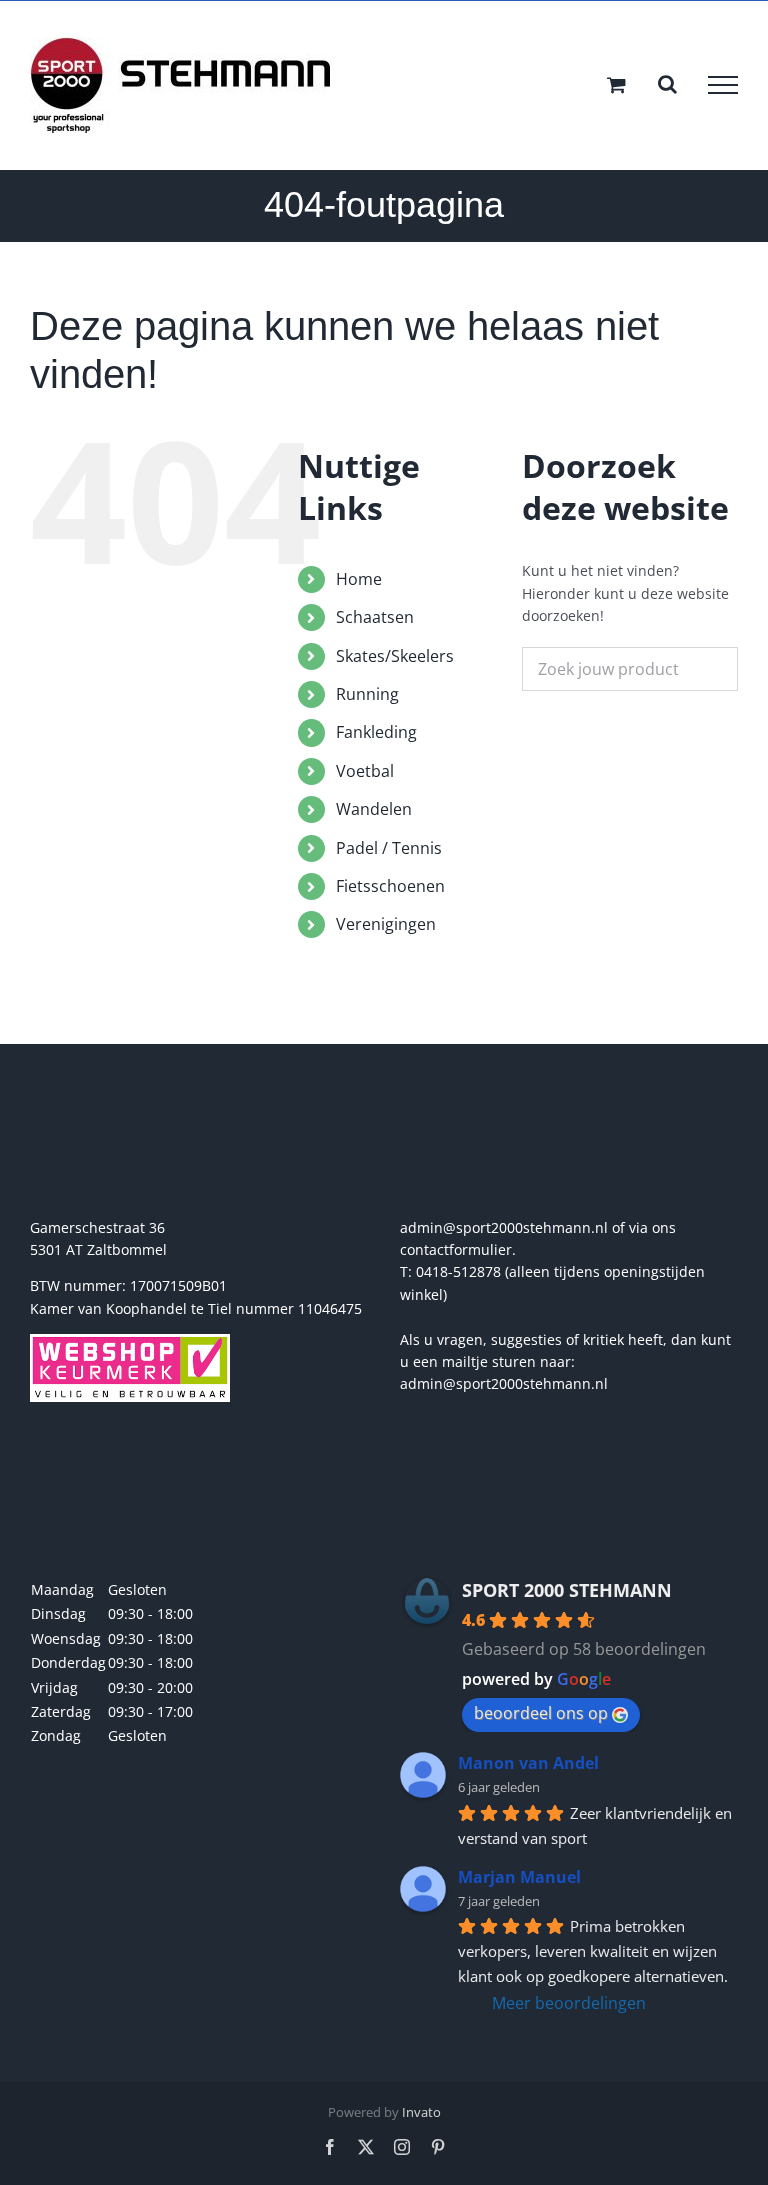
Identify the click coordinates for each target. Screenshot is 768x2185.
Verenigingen (386, 924)
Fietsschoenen (390, 886)
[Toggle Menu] (723, 85)
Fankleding (376, 732)
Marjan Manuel (519, 1877)
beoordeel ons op (541, 1713)
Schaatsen (375, 617)
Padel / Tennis (389, 848)
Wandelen (374, 809)
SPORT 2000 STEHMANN (567, 1590)
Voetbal (365, 771)
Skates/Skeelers (395, 656)
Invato (421, 2112)
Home (359, 579)
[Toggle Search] (667, 84)
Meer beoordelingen (569, 2003)
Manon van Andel (528, 1763)
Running (367, 694)
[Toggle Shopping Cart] (616, 84)
